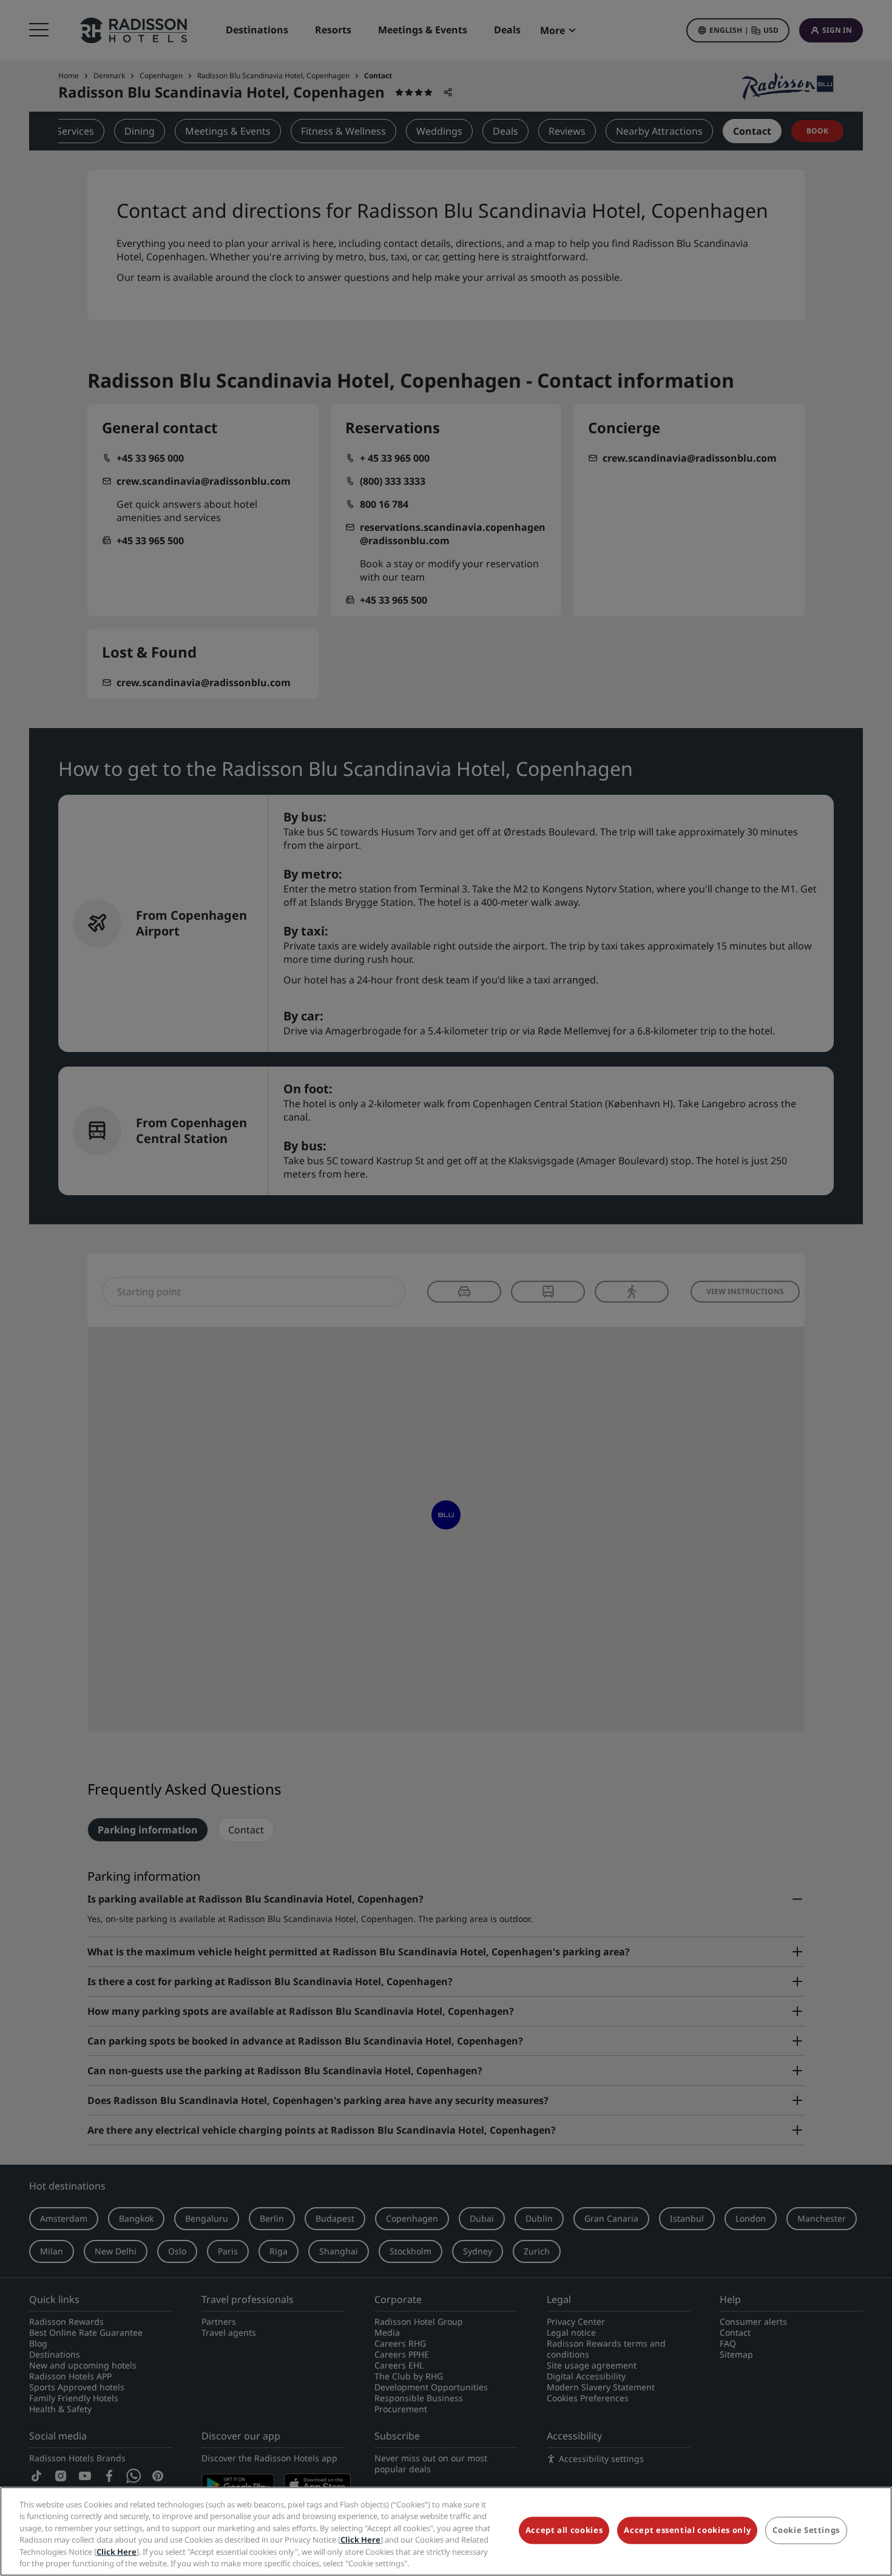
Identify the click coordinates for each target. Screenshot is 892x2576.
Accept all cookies (564, 2530)
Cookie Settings (806, 2530)
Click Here (360, 2540)
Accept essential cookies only (687, 2530)
